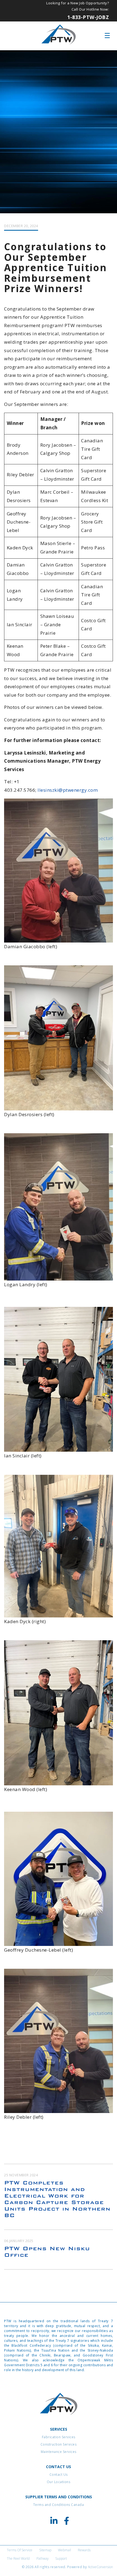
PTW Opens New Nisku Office (47, 2252)
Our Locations (59, 2482)
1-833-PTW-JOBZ (88, 17)
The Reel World (18, 2558)
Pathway (43, 2558)
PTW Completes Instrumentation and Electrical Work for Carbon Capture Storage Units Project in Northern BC (57, 2199)
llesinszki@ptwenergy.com (68, 790)
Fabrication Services (59, 2437)
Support (61, 2558)
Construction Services (59, 2444)
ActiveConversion (100, 2567)
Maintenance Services (59, 2452)
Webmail (64, 2550)
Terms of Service (20, 2550)
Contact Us (59, 2475)
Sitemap (45, 2550)
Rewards (84, 2550)
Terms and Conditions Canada (59, 2505)
